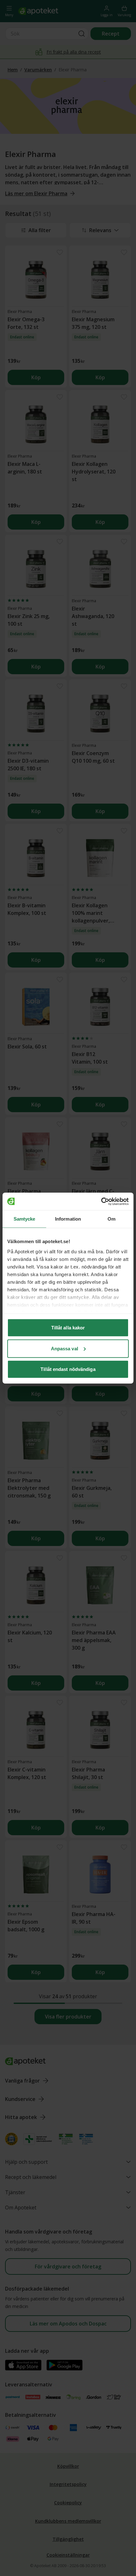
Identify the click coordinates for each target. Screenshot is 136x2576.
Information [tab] (68, 1219)
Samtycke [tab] (25, 1219)
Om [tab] (111, 1219)
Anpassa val (65, 1348)
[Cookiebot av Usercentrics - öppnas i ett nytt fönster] (101, 1201)
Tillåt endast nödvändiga (68, 1369)
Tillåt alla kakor (68, 1328)
